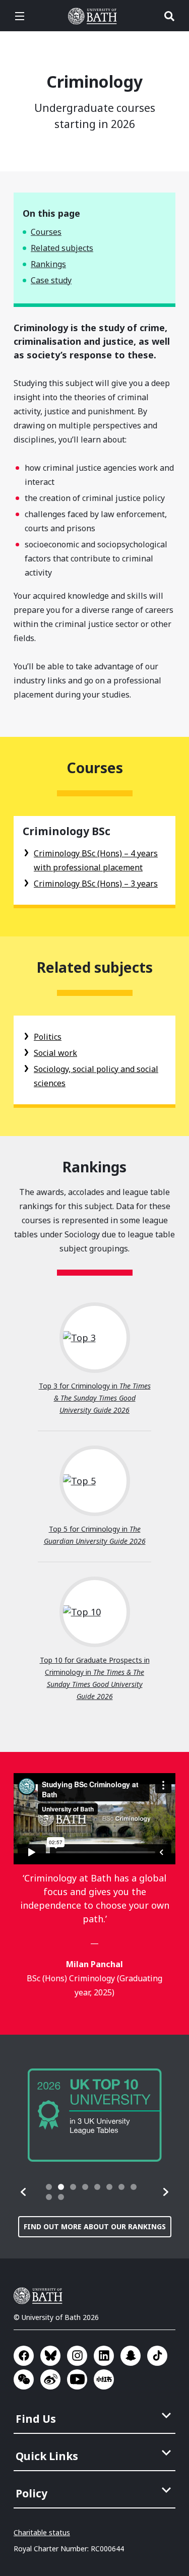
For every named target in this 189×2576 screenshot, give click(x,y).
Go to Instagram (77, 2356)
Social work (55, 1053)
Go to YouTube (77, 2379)
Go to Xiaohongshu (104, 2379)
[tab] (49, 2187)
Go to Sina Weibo (50, 2379)
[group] (95, 2115)
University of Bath (95, 16)
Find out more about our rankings (95, 2226)
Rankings (48, 264)
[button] (24, 2192)
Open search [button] (169, 16)
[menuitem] (96, 2416)
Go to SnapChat (131, 2356)
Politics (48, 1037)
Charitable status (42, 2532)
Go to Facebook (24, 2356)
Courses (46, 232)
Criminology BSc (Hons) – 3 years (96, 884)
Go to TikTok (157, 2356)
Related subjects (62, 248)
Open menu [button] (20, 16)
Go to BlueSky (50, 2356)
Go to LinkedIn (104, 2356)
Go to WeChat (24, 2379)
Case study (51, 280)
